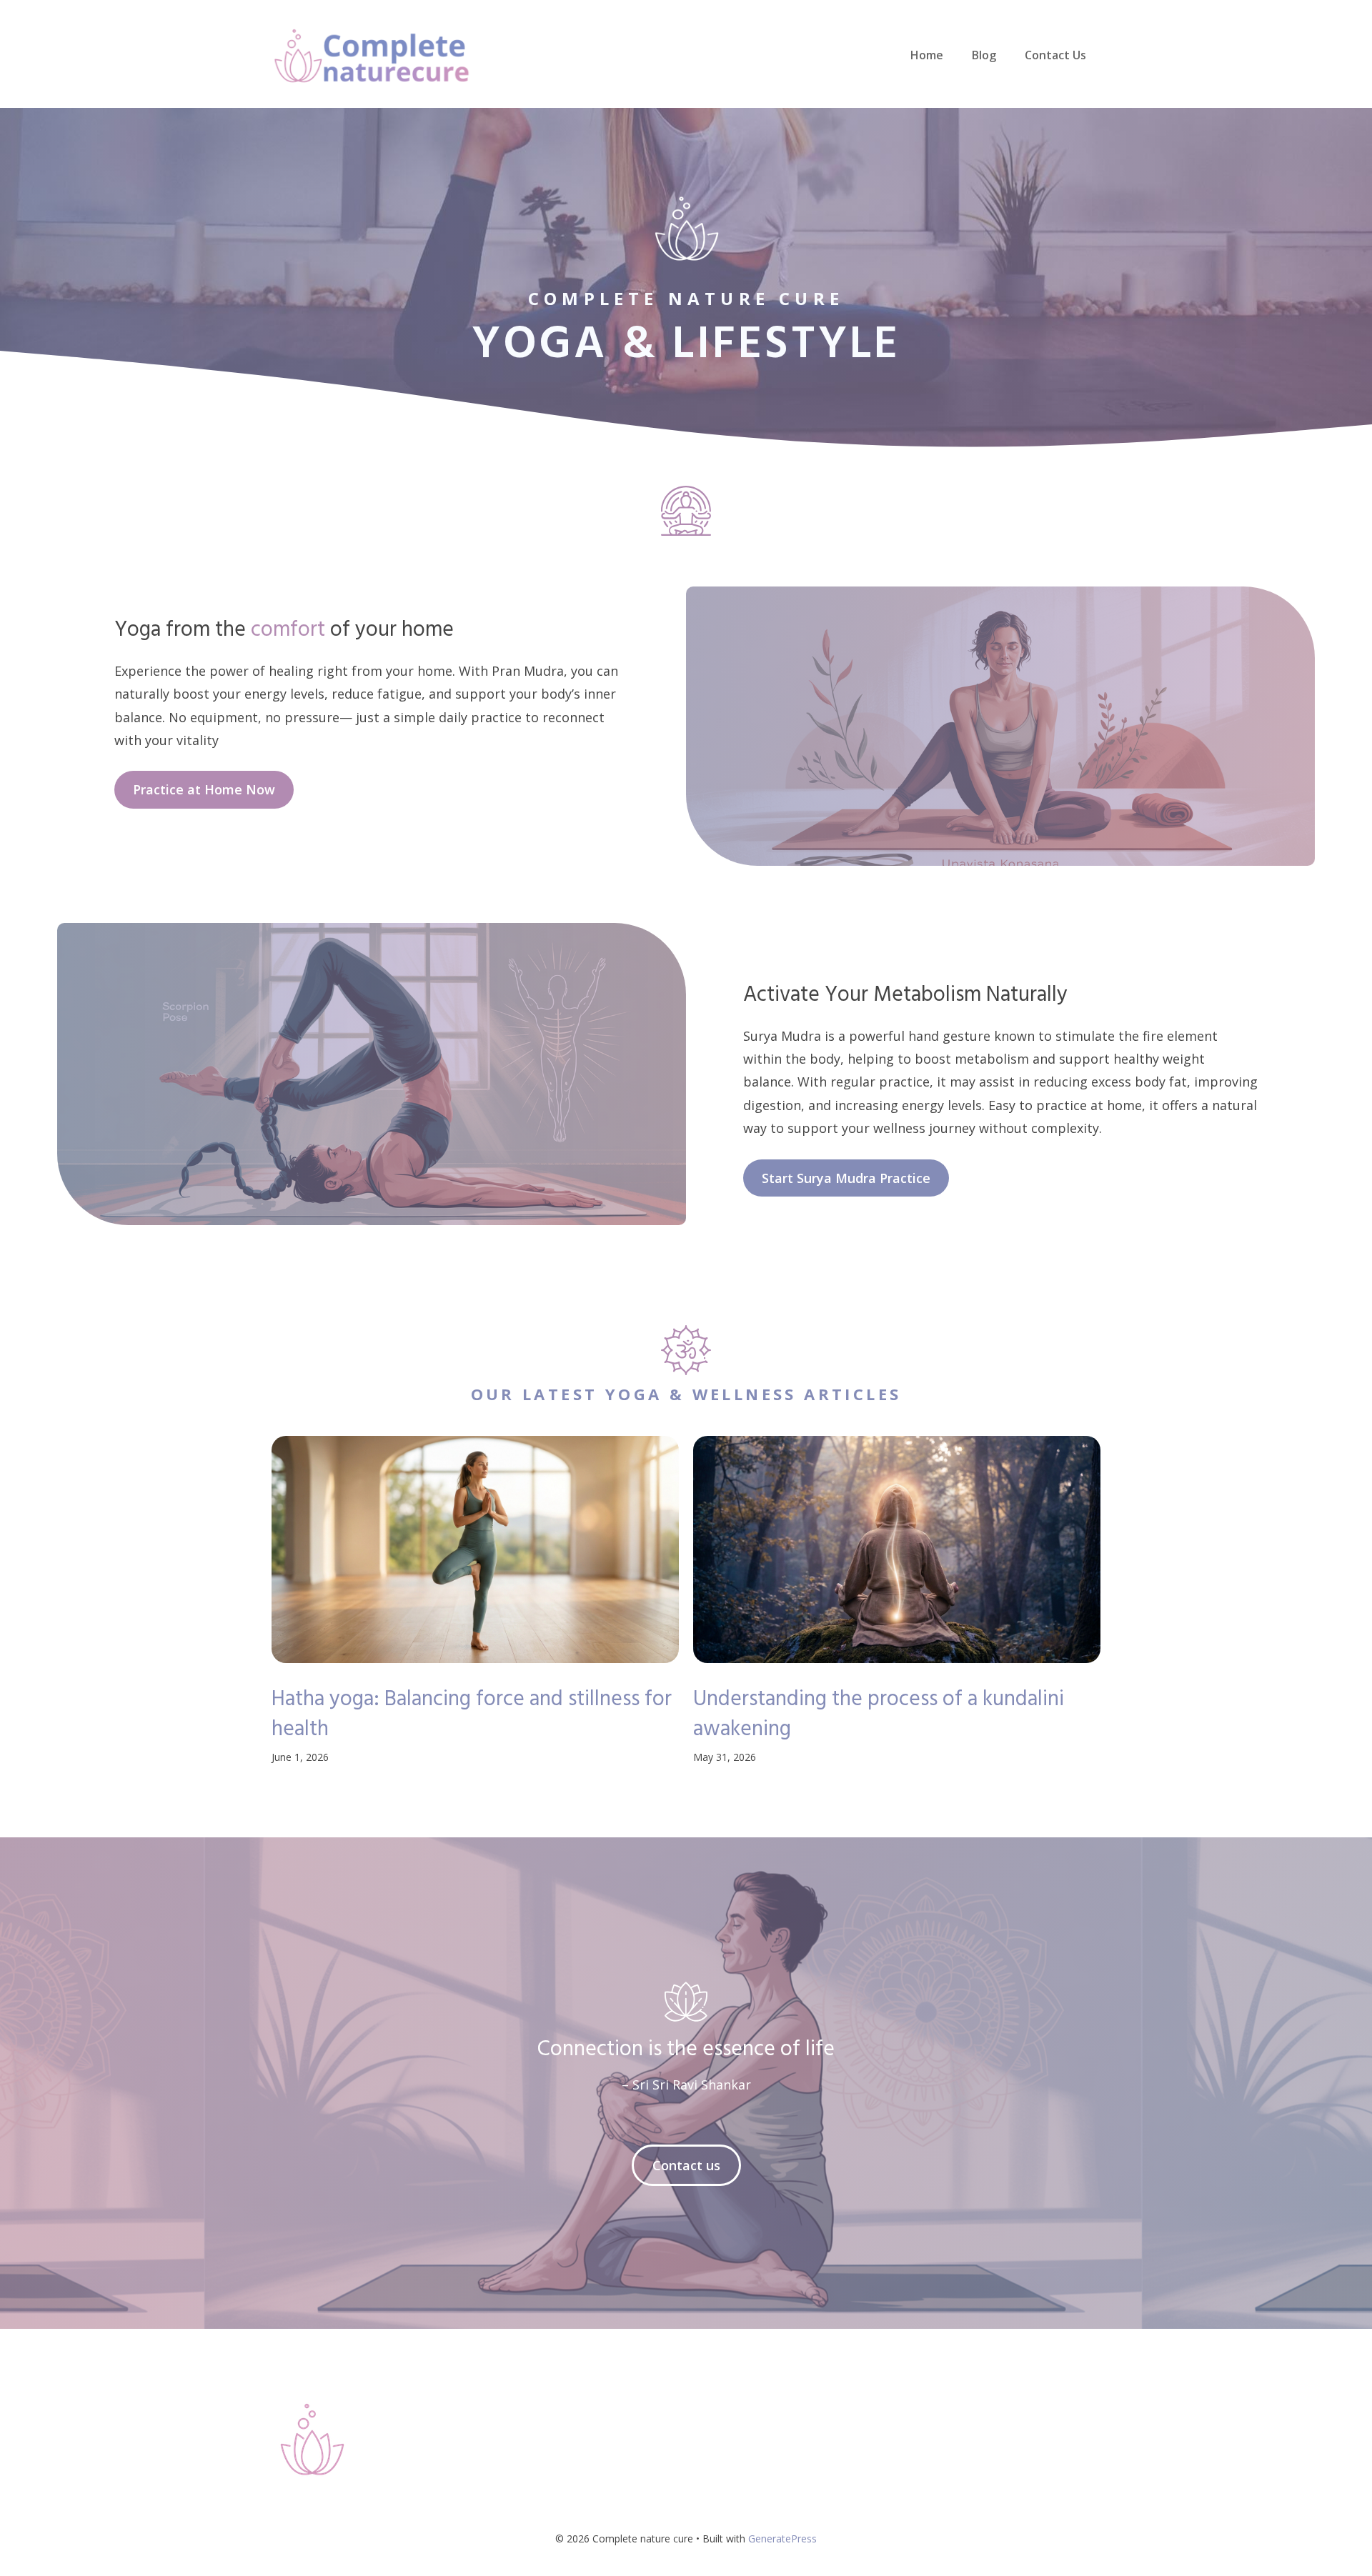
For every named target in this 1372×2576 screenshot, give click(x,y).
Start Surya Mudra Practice (846, 1178)
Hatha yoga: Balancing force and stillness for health (472, 1714)
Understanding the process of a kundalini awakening (879, 1714)
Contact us (686, 2165)
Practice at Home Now (204, 789)
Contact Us (1055, 55)
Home (927, 55)
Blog (984, 55)
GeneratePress (782, 2538)
